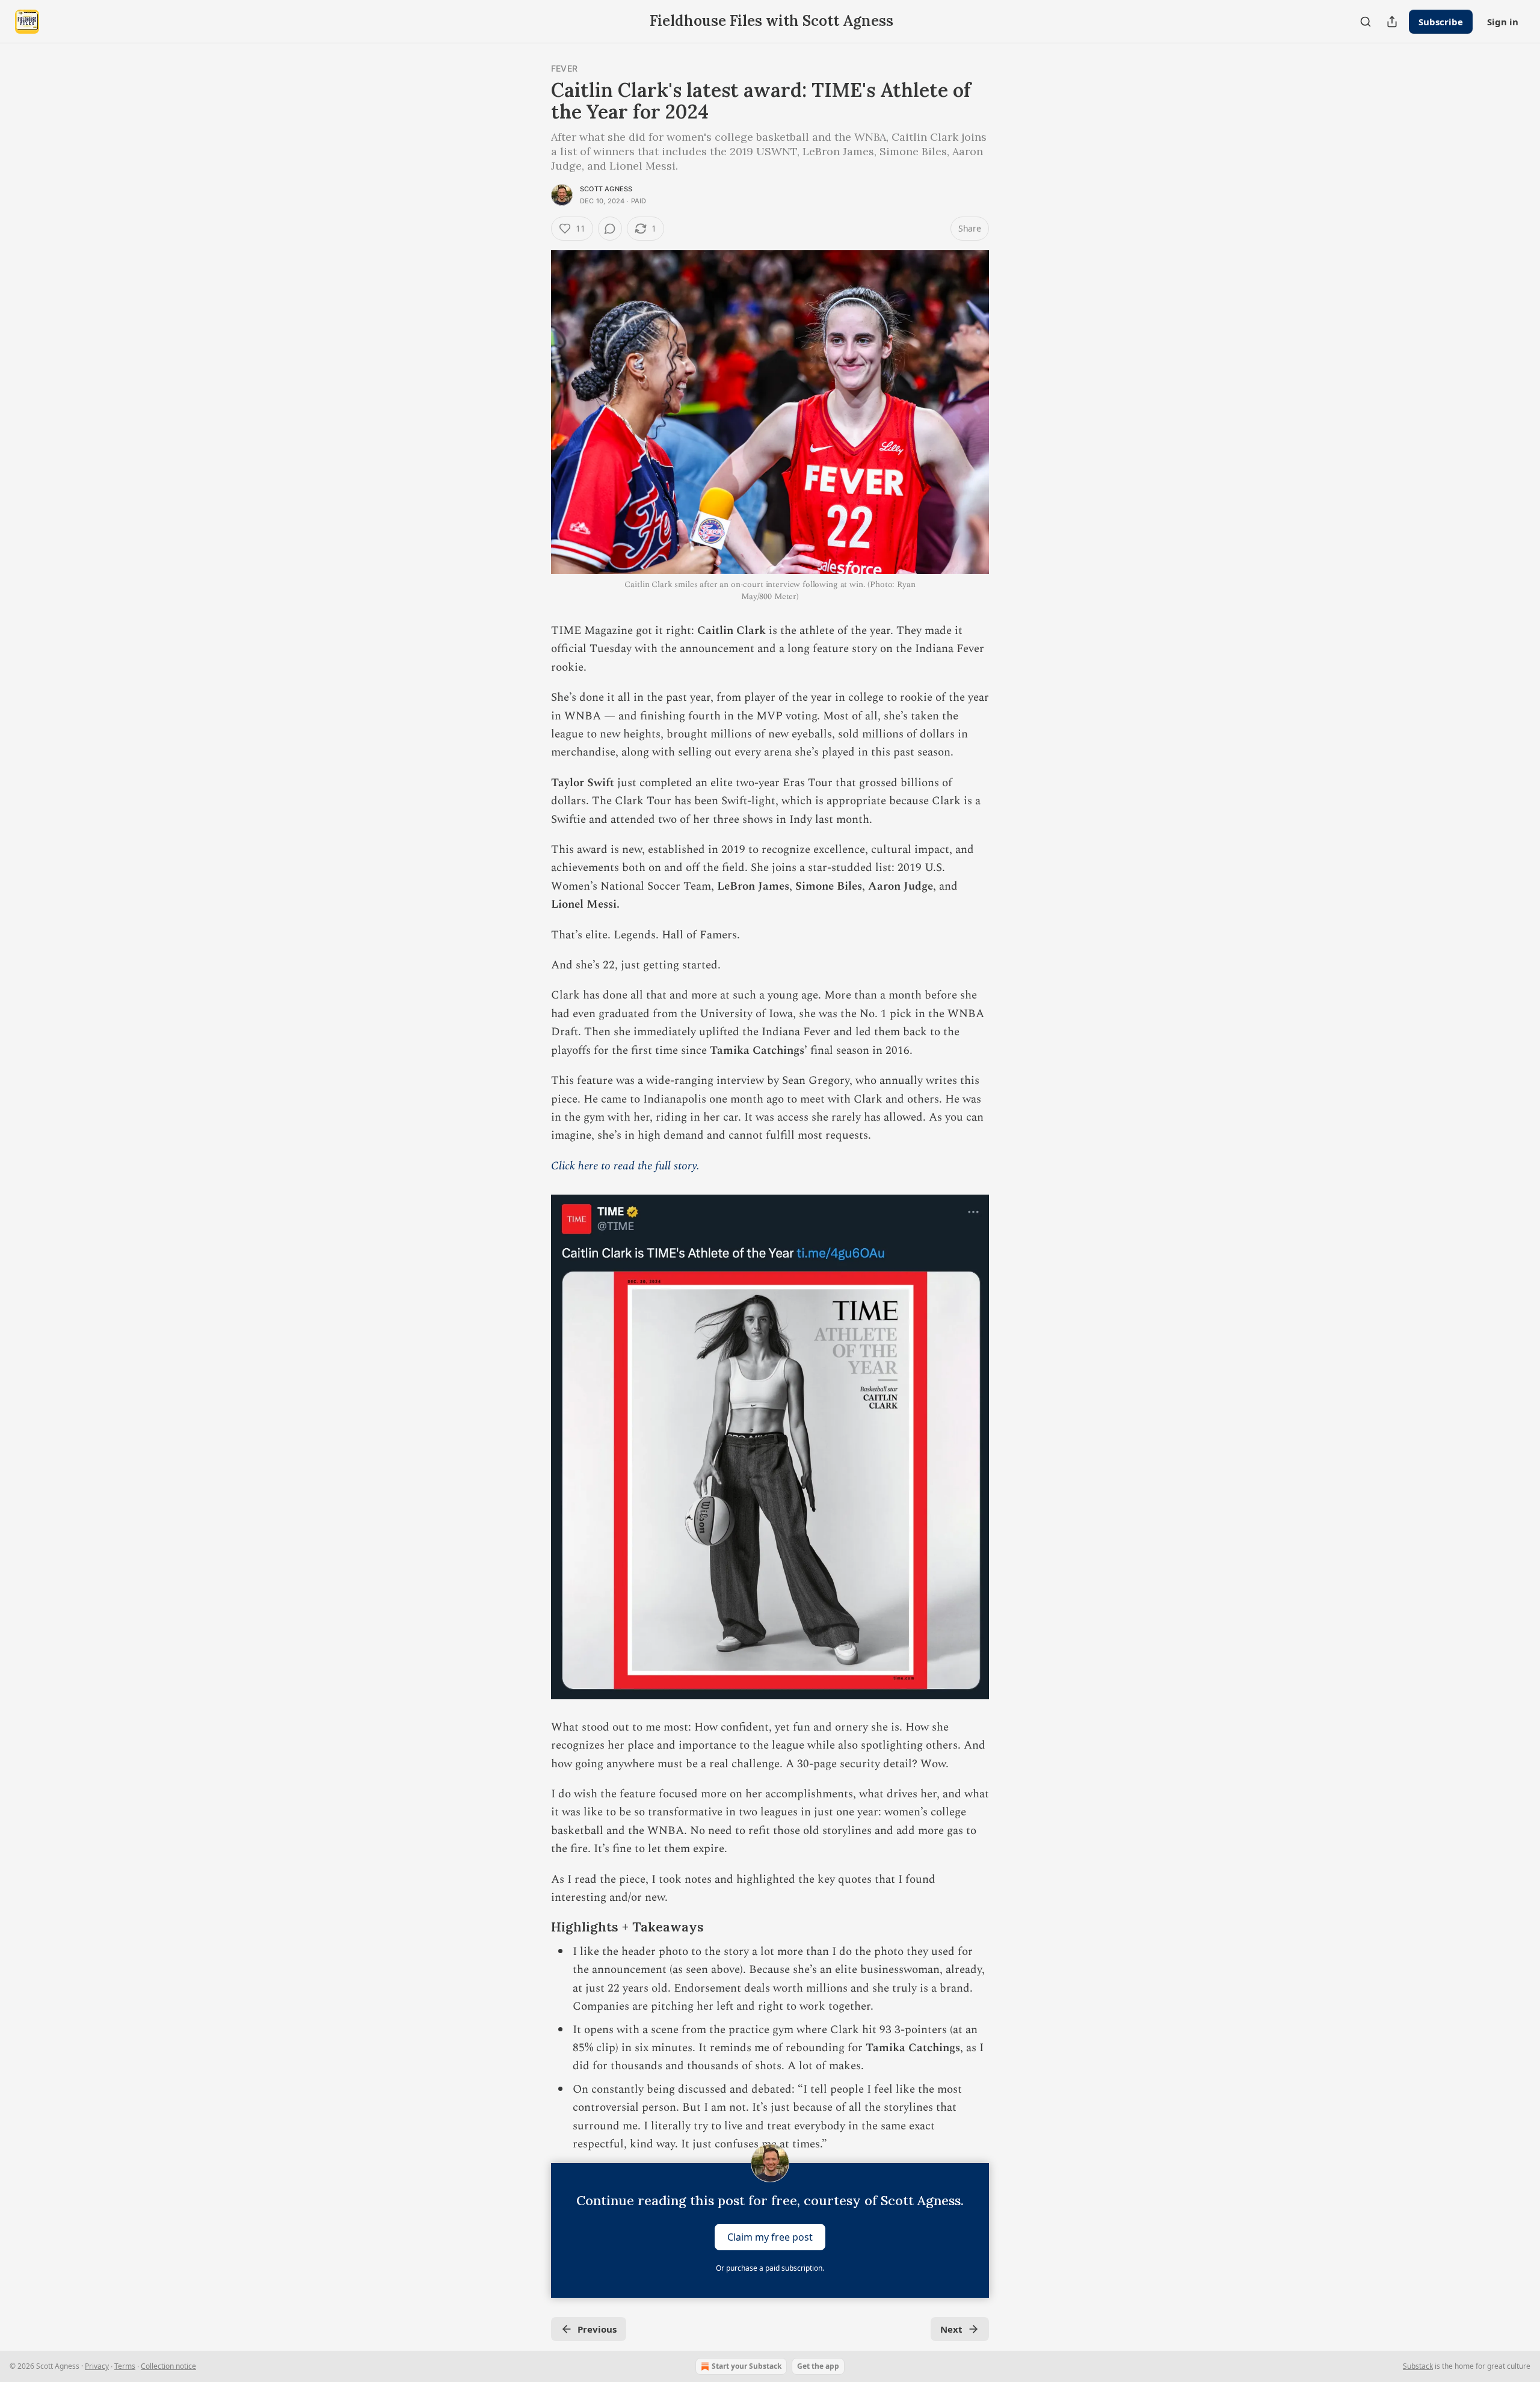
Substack (1418, 2366)
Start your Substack (747, 2366)
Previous (597, 2329)
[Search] (1366, 22)
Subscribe (1441, 22)
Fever (564, 68)
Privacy (97, 2366)
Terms (125, 2366)
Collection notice (168, 2366)
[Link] (534, 1927)
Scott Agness (606, 189)
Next (951, 2329)
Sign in (1503, 22)
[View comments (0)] (610, 229)
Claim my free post (770, 2237)
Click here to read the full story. (625, 1166)
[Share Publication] (1392, 22)
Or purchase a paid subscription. (770, 2268)
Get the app (818, 2366)
